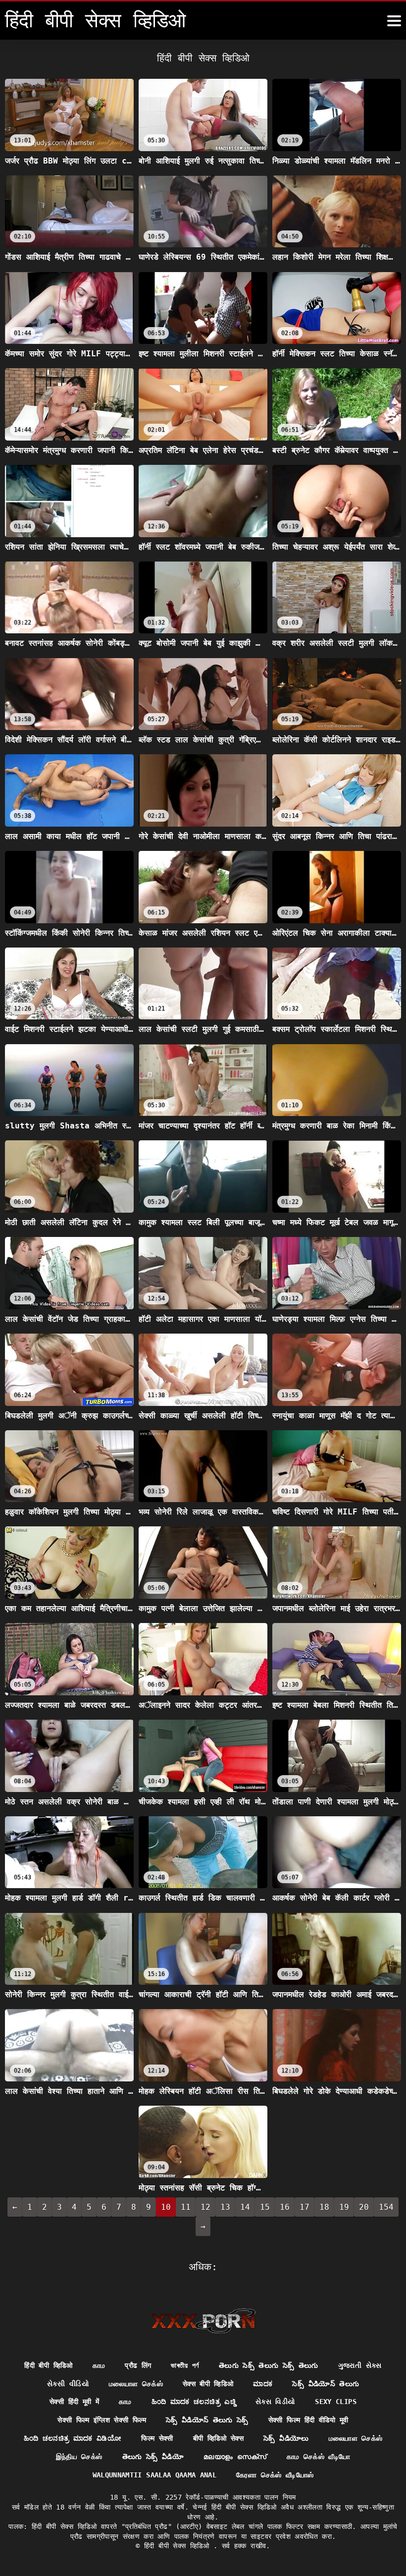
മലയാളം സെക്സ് (235, 2457)
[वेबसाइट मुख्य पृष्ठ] (203, 2321)
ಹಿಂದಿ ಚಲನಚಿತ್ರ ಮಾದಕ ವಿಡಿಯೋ (73, 2438)
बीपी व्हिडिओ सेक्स (219, 2438)
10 (166, 2207)
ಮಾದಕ (263, 2384)
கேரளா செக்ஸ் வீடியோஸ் (275, 2475)
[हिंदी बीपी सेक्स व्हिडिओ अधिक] (394, 21)
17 (304, 2207)
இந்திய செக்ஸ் (79, 2457)
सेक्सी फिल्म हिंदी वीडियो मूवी (308, 2420)
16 (285, 2207)
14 (245, 2207)
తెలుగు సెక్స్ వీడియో (153, 2457)
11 (186, 2207)
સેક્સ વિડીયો (275, 2402)
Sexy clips (336, 2402)
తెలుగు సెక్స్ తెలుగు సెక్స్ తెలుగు (269, 2365)
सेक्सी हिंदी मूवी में (74, 2402)
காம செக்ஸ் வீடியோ (319, 2457)
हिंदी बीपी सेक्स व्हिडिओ (179, 2546)
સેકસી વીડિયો (68, 2384)
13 (225, 2207)
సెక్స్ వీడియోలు (286, 2438)
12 (205, 2207)
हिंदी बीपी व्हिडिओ (48, 2365)
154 (386, 2207)
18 (324, 2207)
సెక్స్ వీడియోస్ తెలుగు (326, 2384)
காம (99, 2365)
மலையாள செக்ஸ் (136, 2384)
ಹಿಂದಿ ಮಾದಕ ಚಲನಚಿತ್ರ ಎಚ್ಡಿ (194, 2402)
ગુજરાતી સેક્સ (360, 2365)
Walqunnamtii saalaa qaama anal (155, 2475)
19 (344, 2207)
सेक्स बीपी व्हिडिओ (208, 2384)
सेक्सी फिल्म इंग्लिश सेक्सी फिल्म (102, 2420)
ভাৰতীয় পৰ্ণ (185, 2365)
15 (265, 2207)
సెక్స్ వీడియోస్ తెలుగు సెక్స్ (207, 2420)
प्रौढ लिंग (138, 2365)
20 (364, 2207)
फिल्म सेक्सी (157, 2438)
